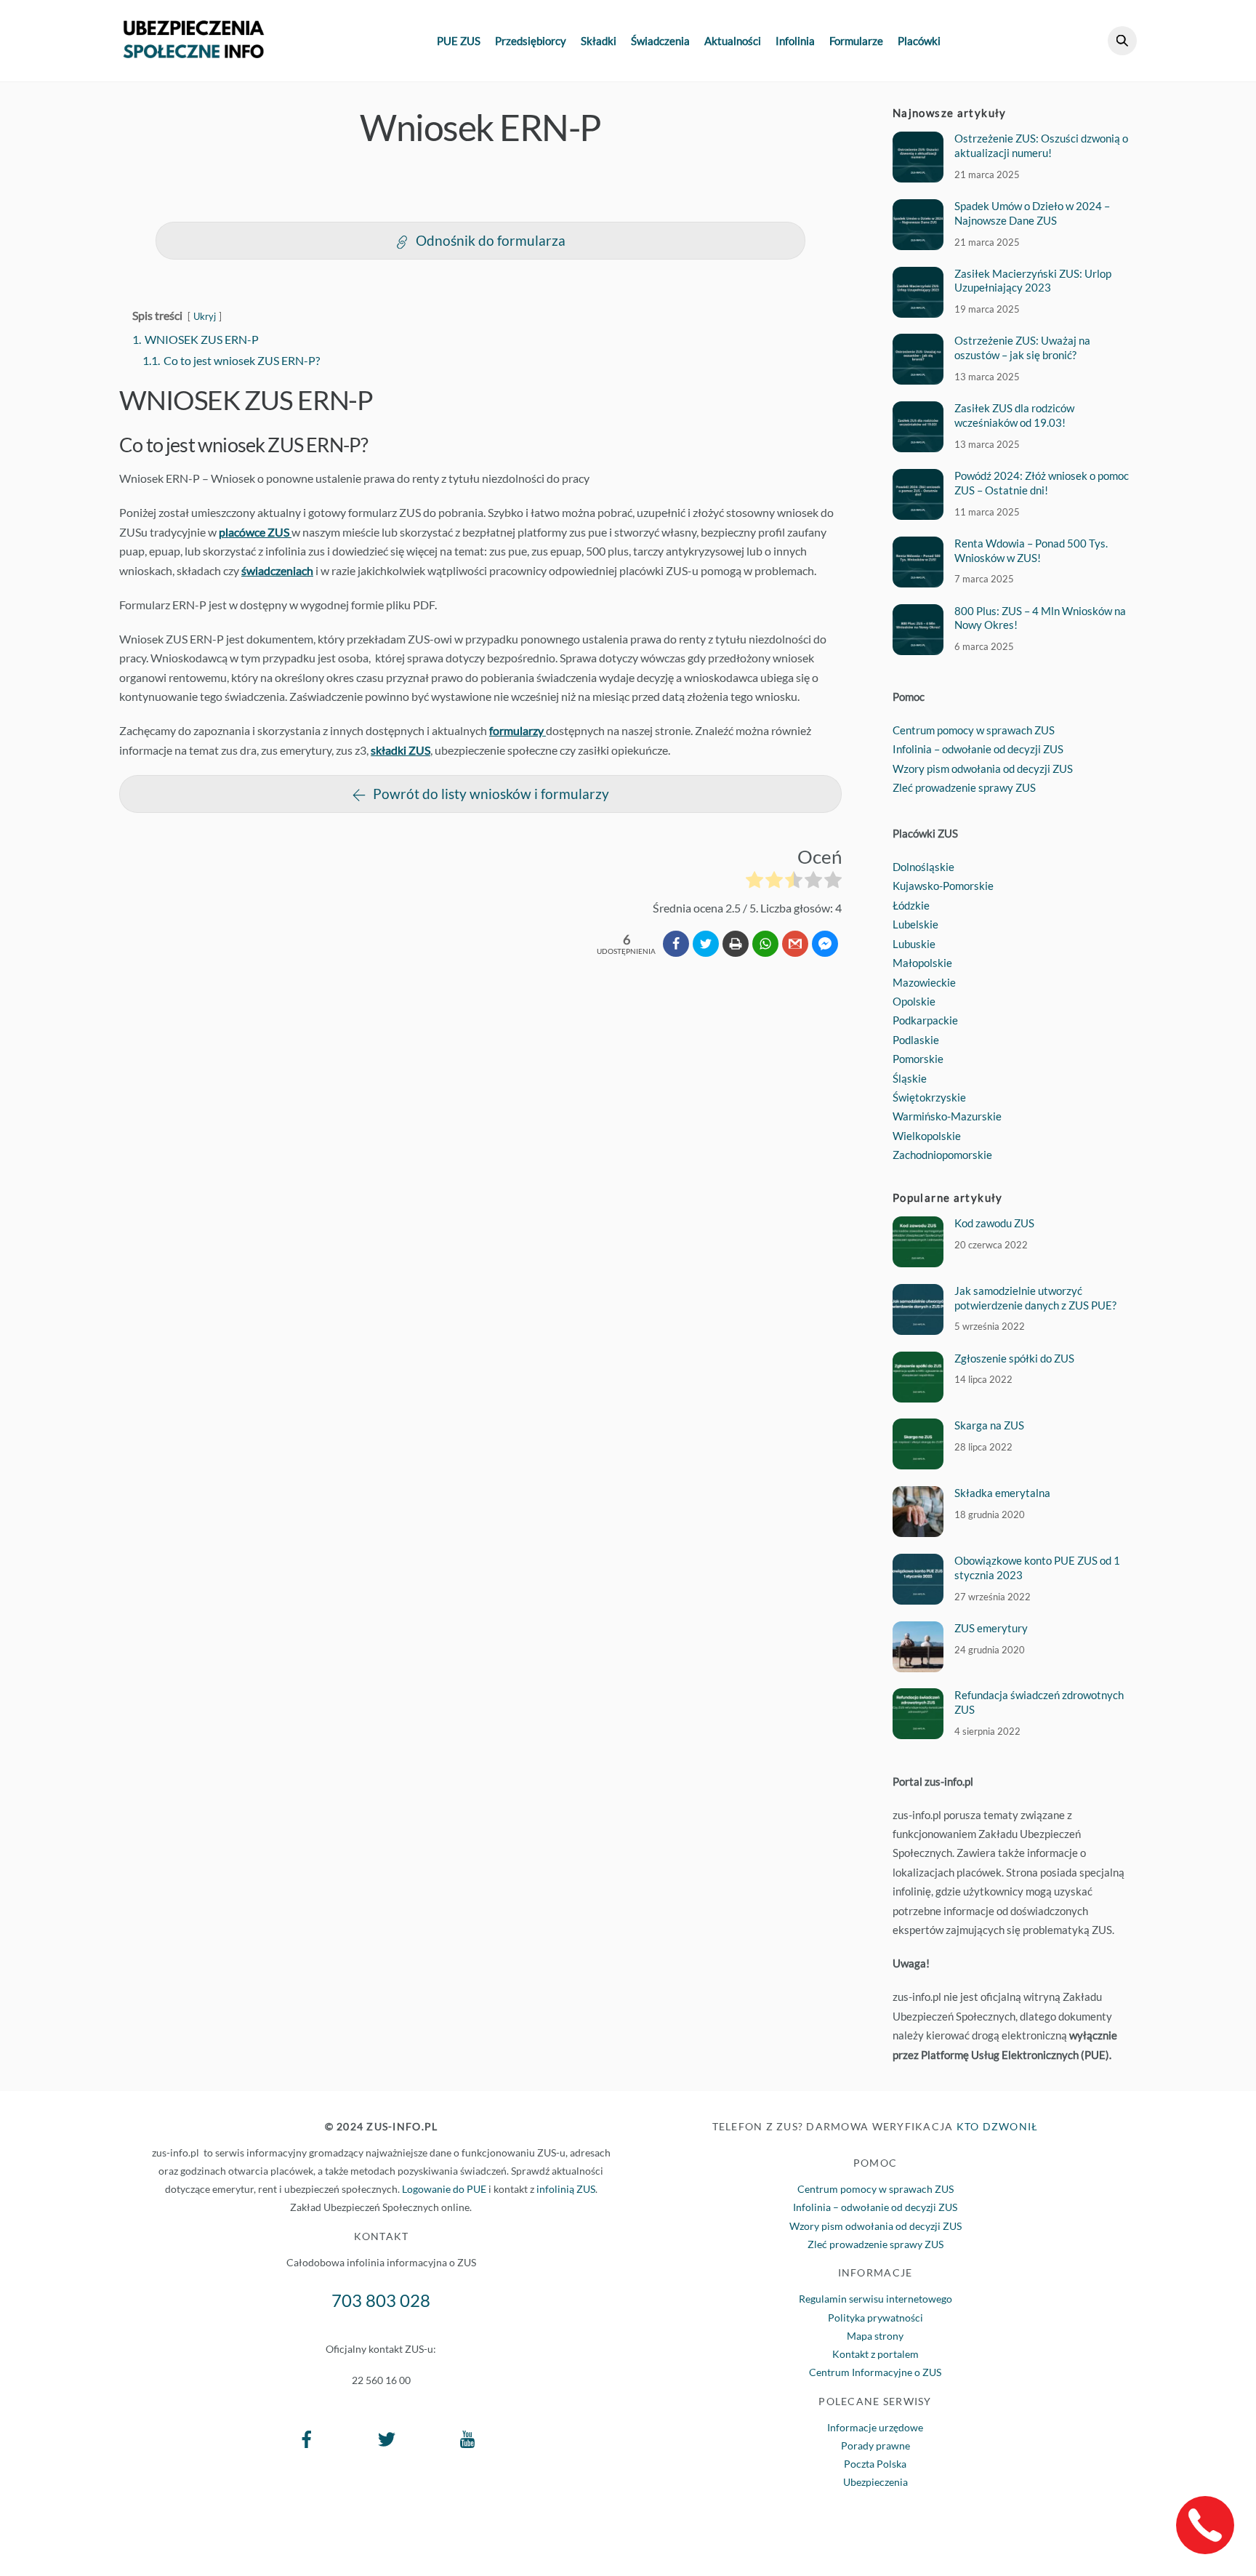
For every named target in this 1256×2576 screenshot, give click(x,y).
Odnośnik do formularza (491, 240)
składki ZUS (400, 750)
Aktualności (733, 41)
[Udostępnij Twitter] (706, 944)
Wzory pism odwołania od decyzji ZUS (983, 769)
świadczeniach (277, 570)
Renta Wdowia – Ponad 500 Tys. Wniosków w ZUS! (1031, 550)
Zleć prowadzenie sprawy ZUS (964, 787)
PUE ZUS (459, 41)
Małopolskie (922, 963)
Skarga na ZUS (989, 1425)
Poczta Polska (875, 2464)
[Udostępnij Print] (736, 944)
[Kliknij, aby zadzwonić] (1205, 2525)
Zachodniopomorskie (942, 1155)
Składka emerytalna (1002, 1493)
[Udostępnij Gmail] (795, 944)
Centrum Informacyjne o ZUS (875, 2372)
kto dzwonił (998, 2126)
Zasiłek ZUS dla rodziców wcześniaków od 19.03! (1014, 415)
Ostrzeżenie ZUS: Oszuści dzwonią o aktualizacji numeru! (1041, 145)
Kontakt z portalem (875, 2354)
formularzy (518, 730)
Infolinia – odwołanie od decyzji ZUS (978, 749)
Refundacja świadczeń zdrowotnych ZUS (1039, 1702)
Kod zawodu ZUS (994, 1223)
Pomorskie (918, 1059)
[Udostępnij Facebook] (676, 944)
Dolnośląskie (923, 867)
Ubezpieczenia (875, 2482)
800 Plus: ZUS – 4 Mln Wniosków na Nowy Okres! (1040, 618)
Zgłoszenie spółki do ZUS (1014, 1358)
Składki (599, 41)
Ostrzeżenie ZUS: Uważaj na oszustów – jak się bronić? (1022, 348)
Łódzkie (911, 905)
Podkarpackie (925, 1020)
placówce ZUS (255, 532)
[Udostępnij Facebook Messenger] (825, 944)
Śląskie (910, 1078)
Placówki (919, 41)
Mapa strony (875, 2336)
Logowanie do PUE (444, 2189)
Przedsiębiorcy (531, 41)
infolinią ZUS (566, 2189)
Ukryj (205, 316)
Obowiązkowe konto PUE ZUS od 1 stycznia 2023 (1037, 1568)
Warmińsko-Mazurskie (947, 1116)
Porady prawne (875, 2445)
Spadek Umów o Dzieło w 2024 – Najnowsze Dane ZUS (1032, 213)
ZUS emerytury (991, 1628)
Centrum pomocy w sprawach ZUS (974, 730)
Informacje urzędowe (875, 2427)
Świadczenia (660, 41)
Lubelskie (915, 924)
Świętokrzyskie (929, 1097)
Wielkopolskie (927, 1136)
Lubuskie (914, 944)
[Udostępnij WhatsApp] (765, 944)
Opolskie (914, 1001)
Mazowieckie (924, 982)
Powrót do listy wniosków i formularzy (491, 794)
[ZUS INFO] (194, 51)
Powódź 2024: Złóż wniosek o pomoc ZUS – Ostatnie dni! (1042, 483)
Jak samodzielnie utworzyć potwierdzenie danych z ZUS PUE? (1035, 1298)
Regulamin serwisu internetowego (875, 2299)
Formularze (856, 41)
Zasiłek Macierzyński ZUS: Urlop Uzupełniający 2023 (1033, 281)
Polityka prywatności (875, 2318)
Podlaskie (916, 1040)
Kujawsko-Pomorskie (943, 886)
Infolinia (795, 41)
